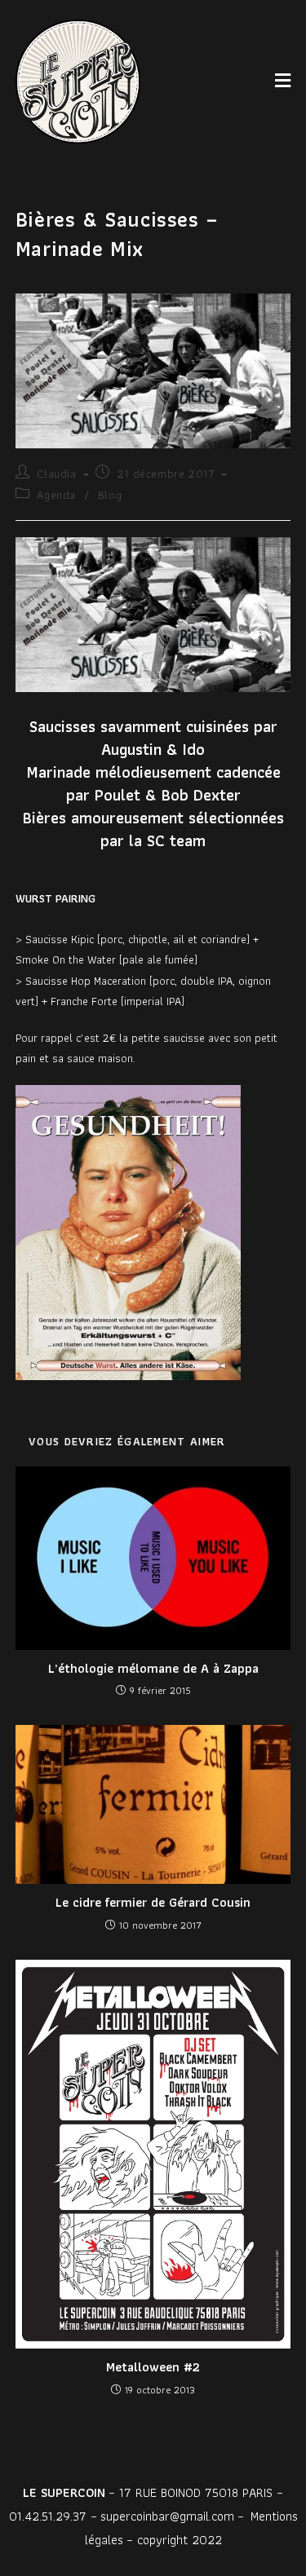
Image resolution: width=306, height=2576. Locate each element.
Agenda (56, 495)
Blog (110, 495)
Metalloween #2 (153, 2367)
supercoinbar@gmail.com (167, 2516)
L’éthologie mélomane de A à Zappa (153, 1669)
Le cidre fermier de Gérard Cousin (153, 1903)
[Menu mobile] (283, 81)
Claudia (56, 474)
